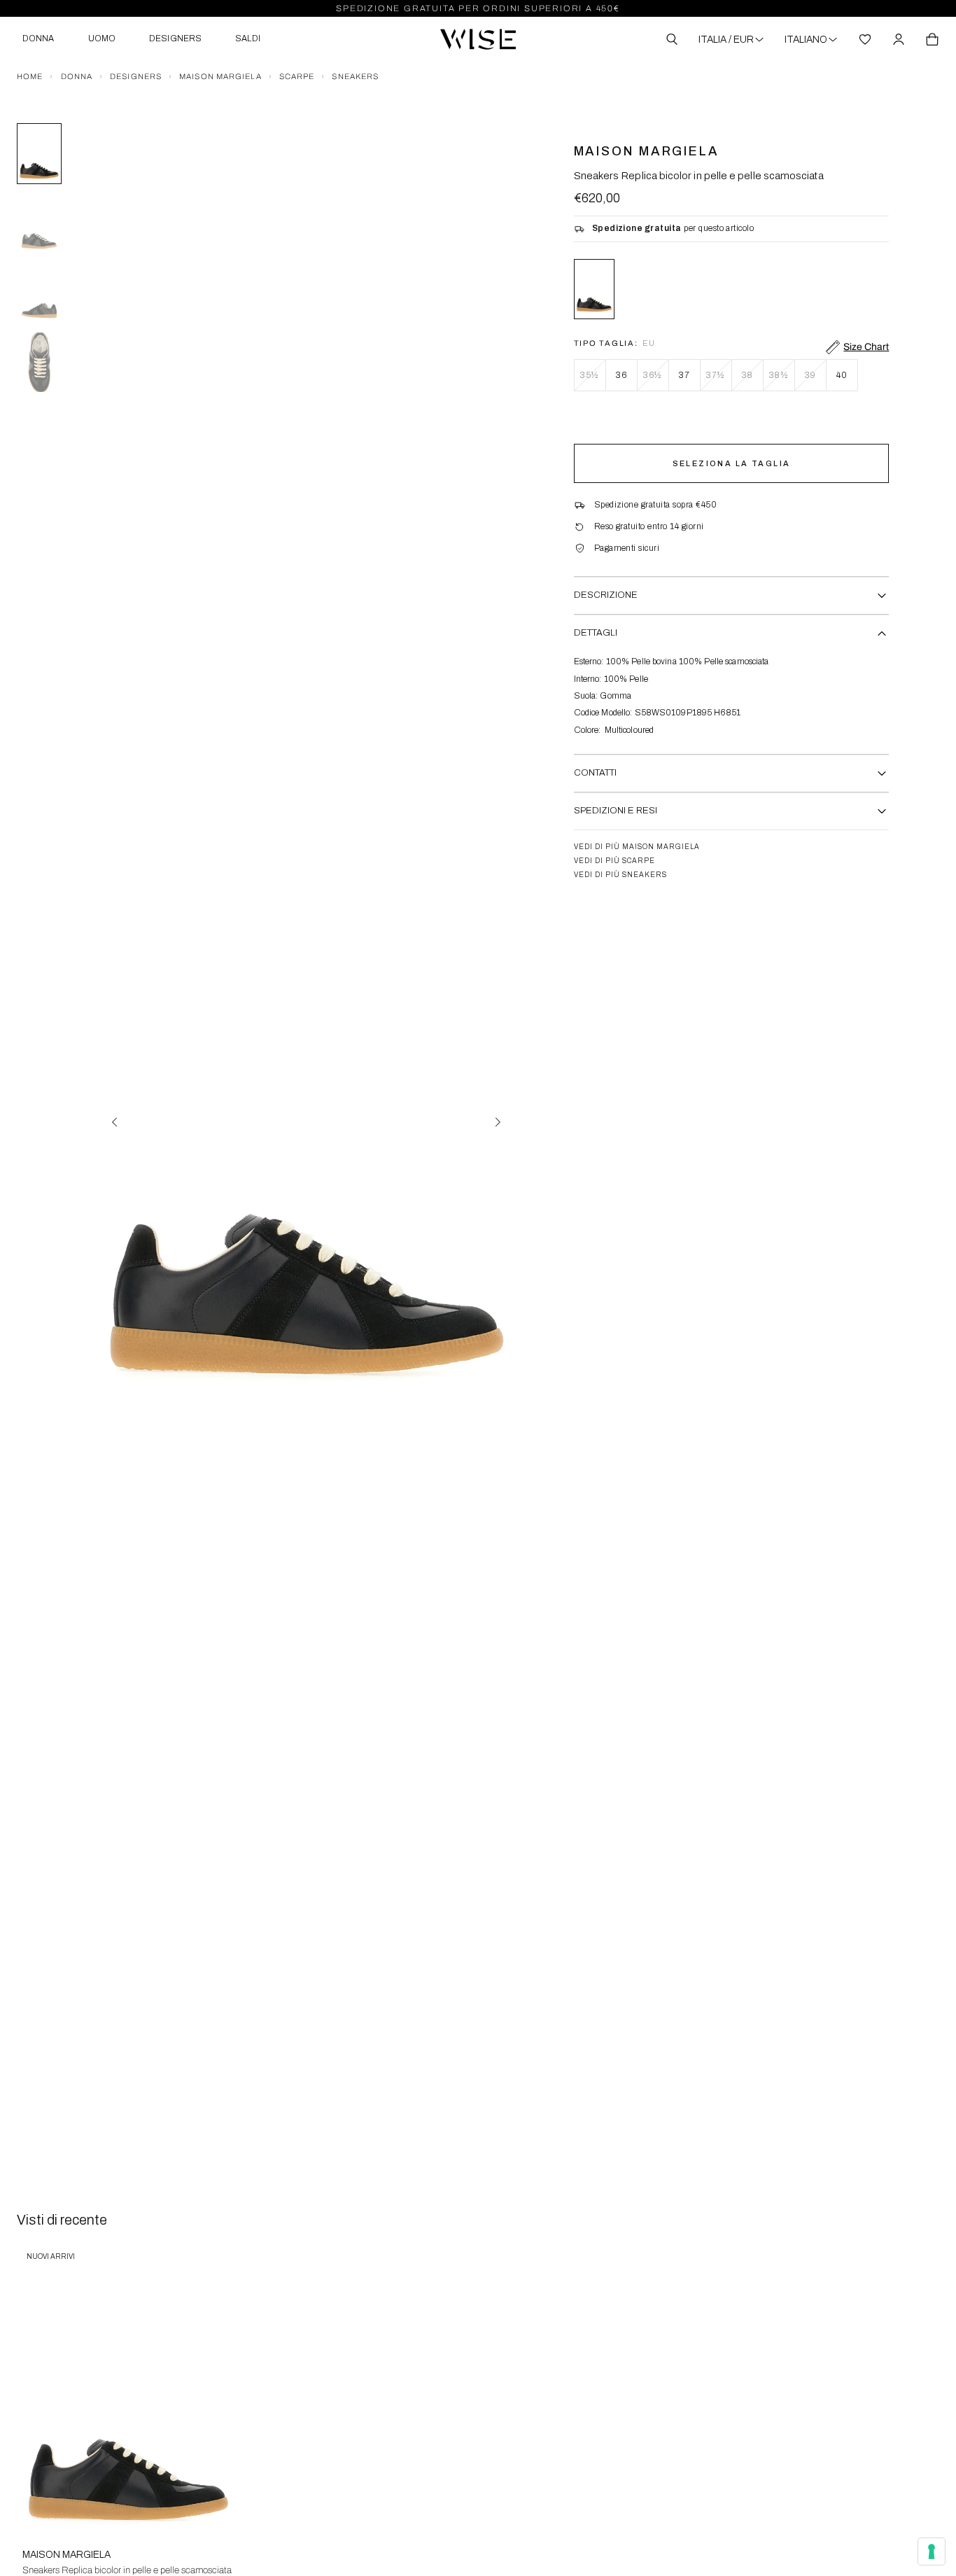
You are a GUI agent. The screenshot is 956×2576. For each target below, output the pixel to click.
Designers (136, 76)
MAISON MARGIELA (220, 76)
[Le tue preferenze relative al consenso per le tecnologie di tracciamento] (932, 2551)
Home (30, 76)
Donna (77, 76)
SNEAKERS (355, 76)
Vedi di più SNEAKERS (620, 875)
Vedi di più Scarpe (614, 861)
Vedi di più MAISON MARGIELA (637, 847)
